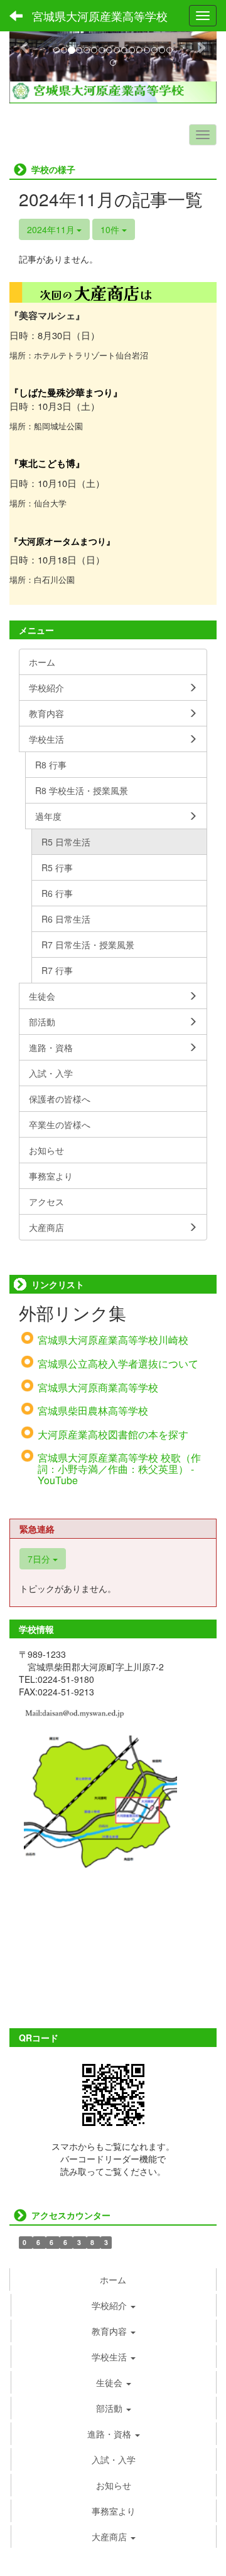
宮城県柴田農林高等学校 (93, 1411)
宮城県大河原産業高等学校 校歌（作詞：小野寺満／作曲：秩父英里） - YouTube (119, 1469)
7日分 (40, 1559)
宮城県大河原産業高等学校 (100, 16)
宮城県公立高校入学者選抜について (118, 1364)
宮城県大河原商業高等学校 (98, 1387)
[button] (25, 47)
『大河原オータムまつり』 (62, 541)
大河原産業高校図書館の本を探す (113, 1434)
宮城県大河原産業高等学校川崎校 (113, 1340)
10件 (111, 229)
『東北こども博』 (47, 463)
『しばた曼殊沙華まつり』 (66, 393)
